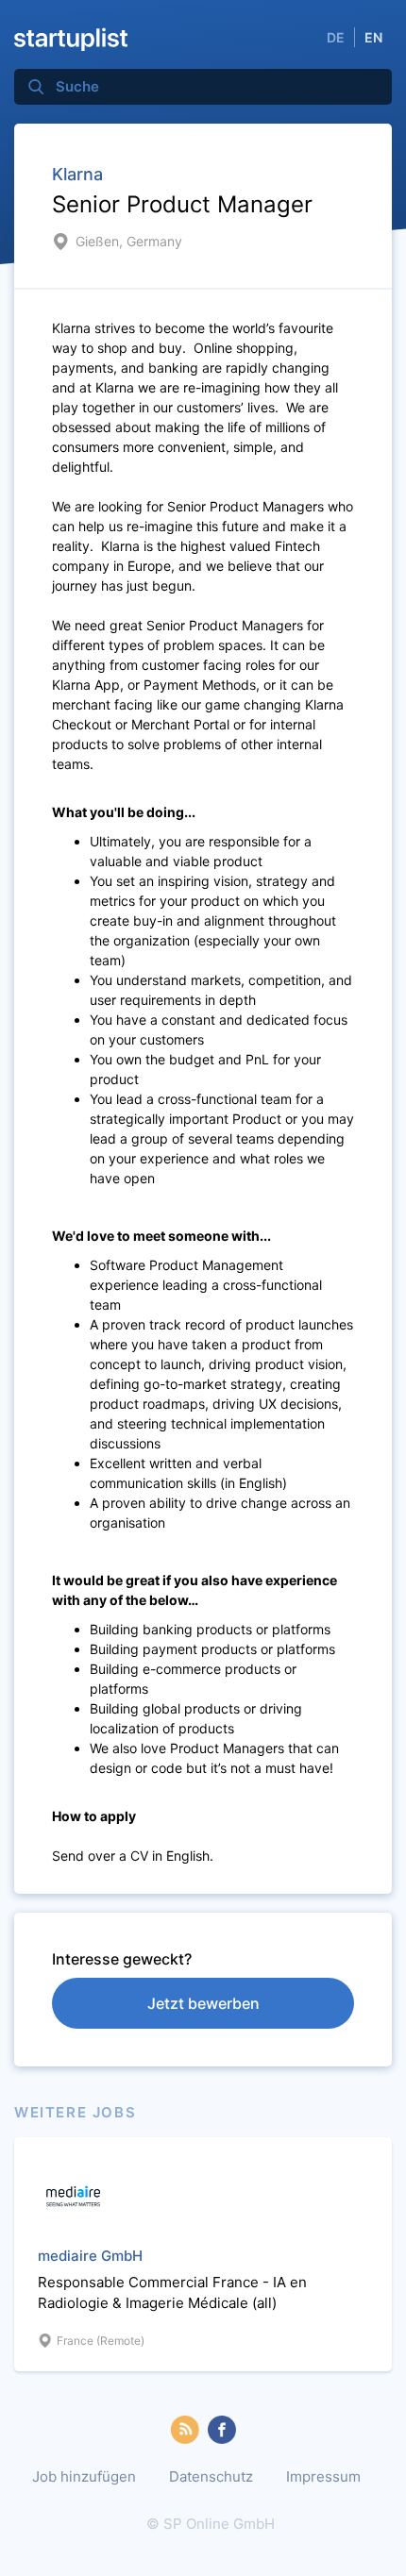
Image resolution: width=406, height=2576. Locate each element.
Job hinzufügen (84, 2476)
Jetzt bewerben (203, 2003)
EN (373, 37)
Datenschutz (211, 2476)
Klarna (77, 174)
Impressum (323, 2476)
